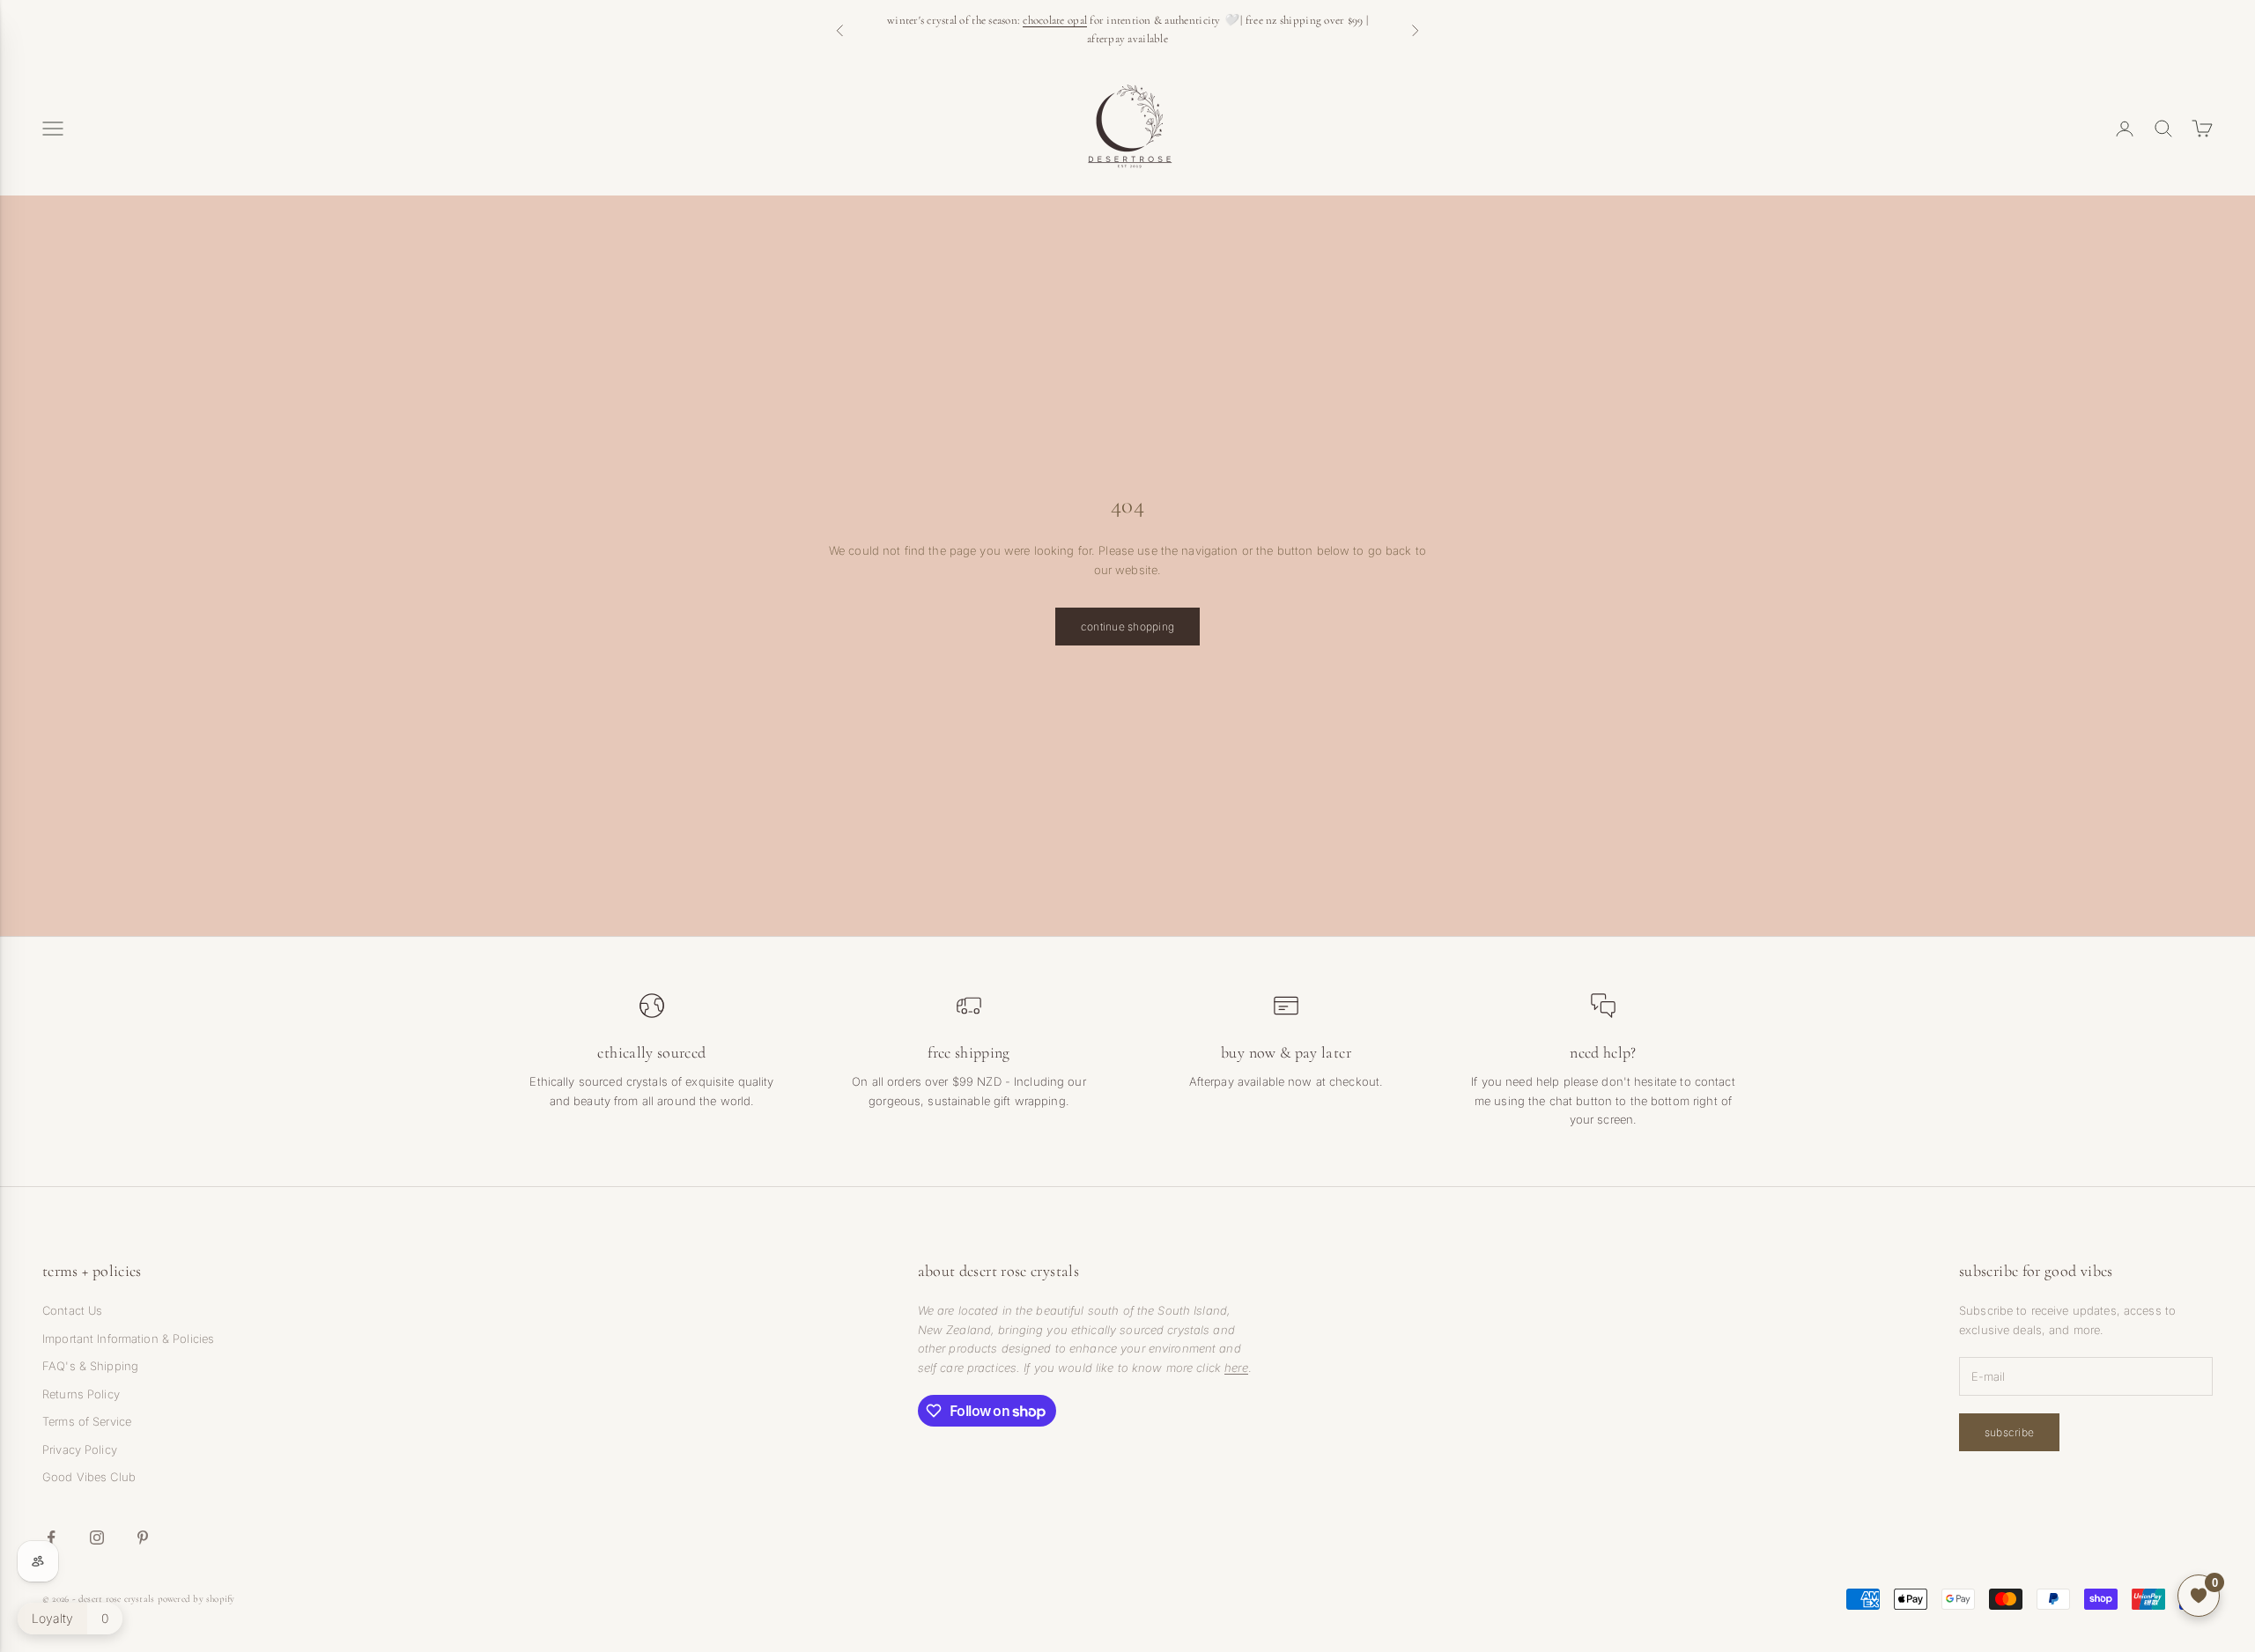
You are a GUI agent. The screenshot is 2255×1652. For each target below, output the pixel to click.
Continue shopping (1127, 627)
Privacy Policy (80, 1449)
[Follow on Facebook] (51, 1538)
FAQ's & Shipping (90, 1366)
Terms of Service (87, 1421)
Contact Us (72, 1310)
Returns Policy (81, 1394)
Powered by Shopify (196, 1599)
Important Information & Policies (128, 1339)
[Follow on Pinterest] (143, 1538)
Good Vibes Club (89, 1477)
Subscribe (2009, 1432)
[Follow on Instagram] (97, 1538)
